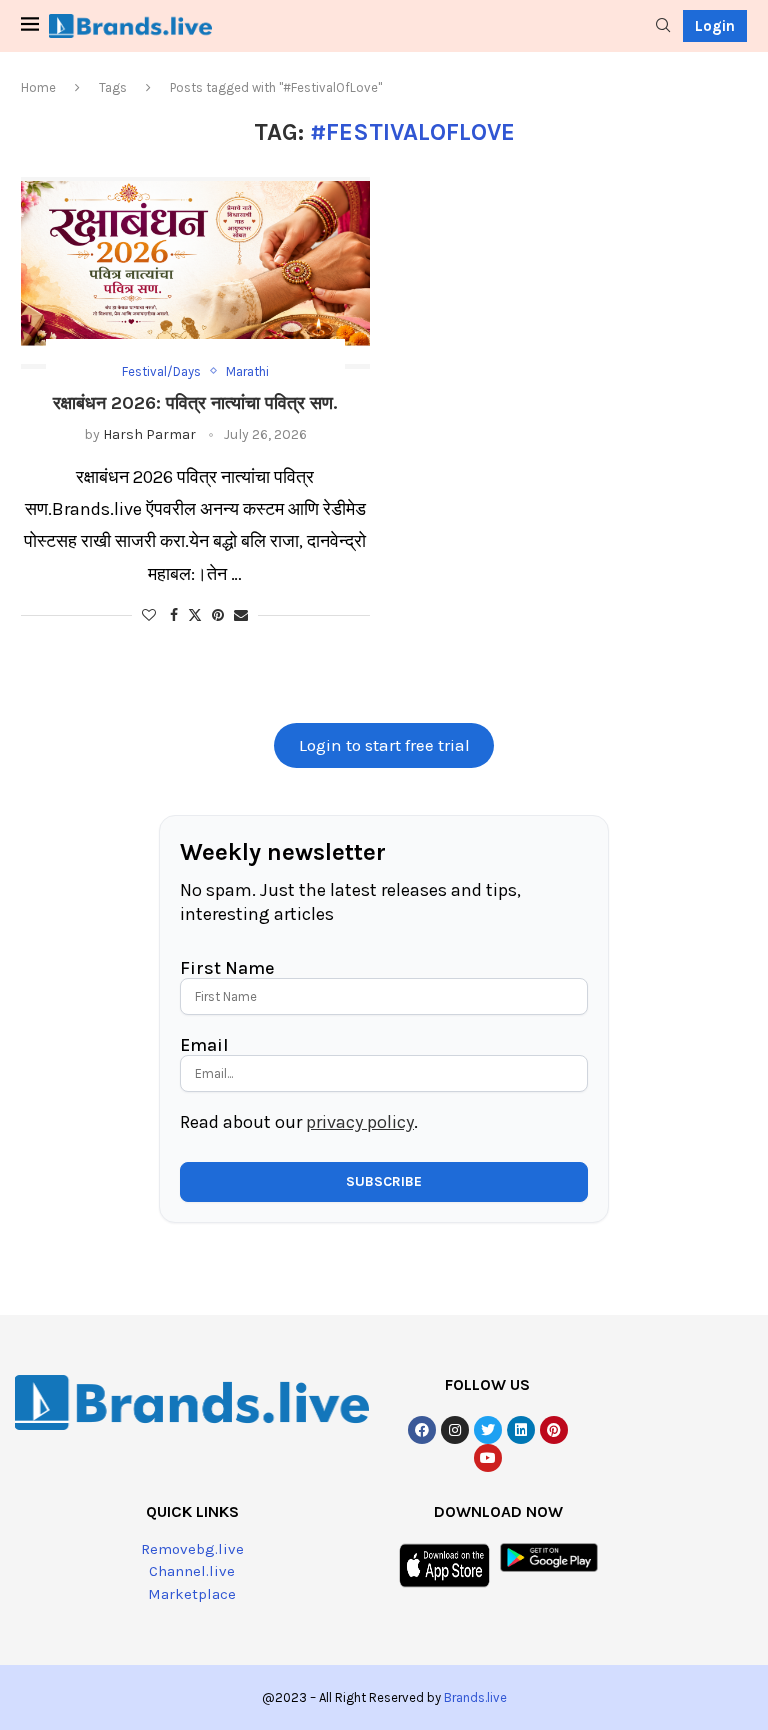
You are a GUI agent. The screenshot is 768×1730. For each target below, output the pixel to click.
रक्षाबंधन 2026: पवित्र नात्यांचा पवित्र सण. (195, 403)
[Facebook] (422, 1430)
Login (715, 26)
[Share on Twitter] (195, 615)
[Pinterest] (554, 1430)
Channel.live (192, 1571)
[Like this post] (149, 615)
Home (38, 87)
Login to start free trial (384, 745)
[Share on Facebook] (174, 615)
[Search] (663, 26)
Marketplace (192, 1594)
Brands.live (475, 1697)
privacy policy (360, 1122)
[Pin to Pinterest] (218, 615)
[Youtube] (488, 1458)
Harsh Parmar (149, 434)
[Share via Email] (241, 615)
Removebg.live (192, 1549)
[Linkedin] (521, 1430)
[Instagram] (455, 1430)
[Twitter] (488, 1430)
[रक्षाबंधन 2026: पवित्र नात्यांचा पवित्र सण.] (195, 273)
